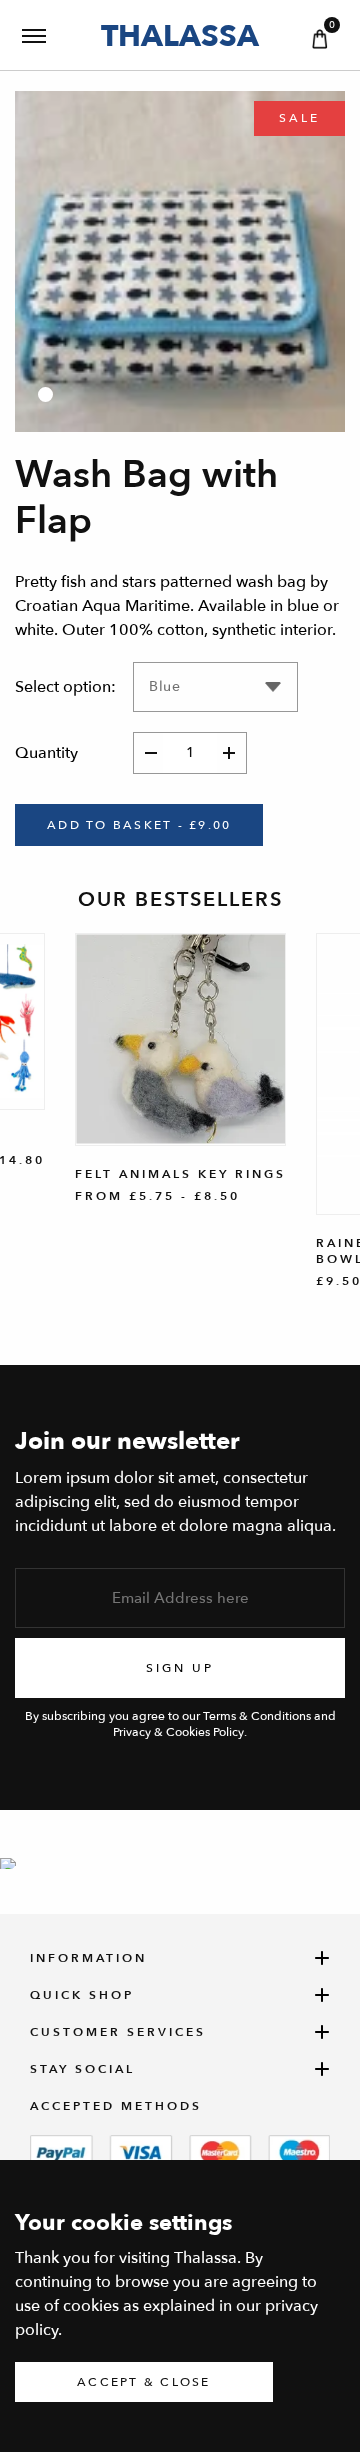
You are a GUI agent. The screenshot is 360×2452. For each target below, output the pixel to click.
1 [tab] (45, 394)
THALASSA (180, 35)
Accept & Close (144, 2382)
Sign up (180, 1668)
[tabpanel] (180, 261)
